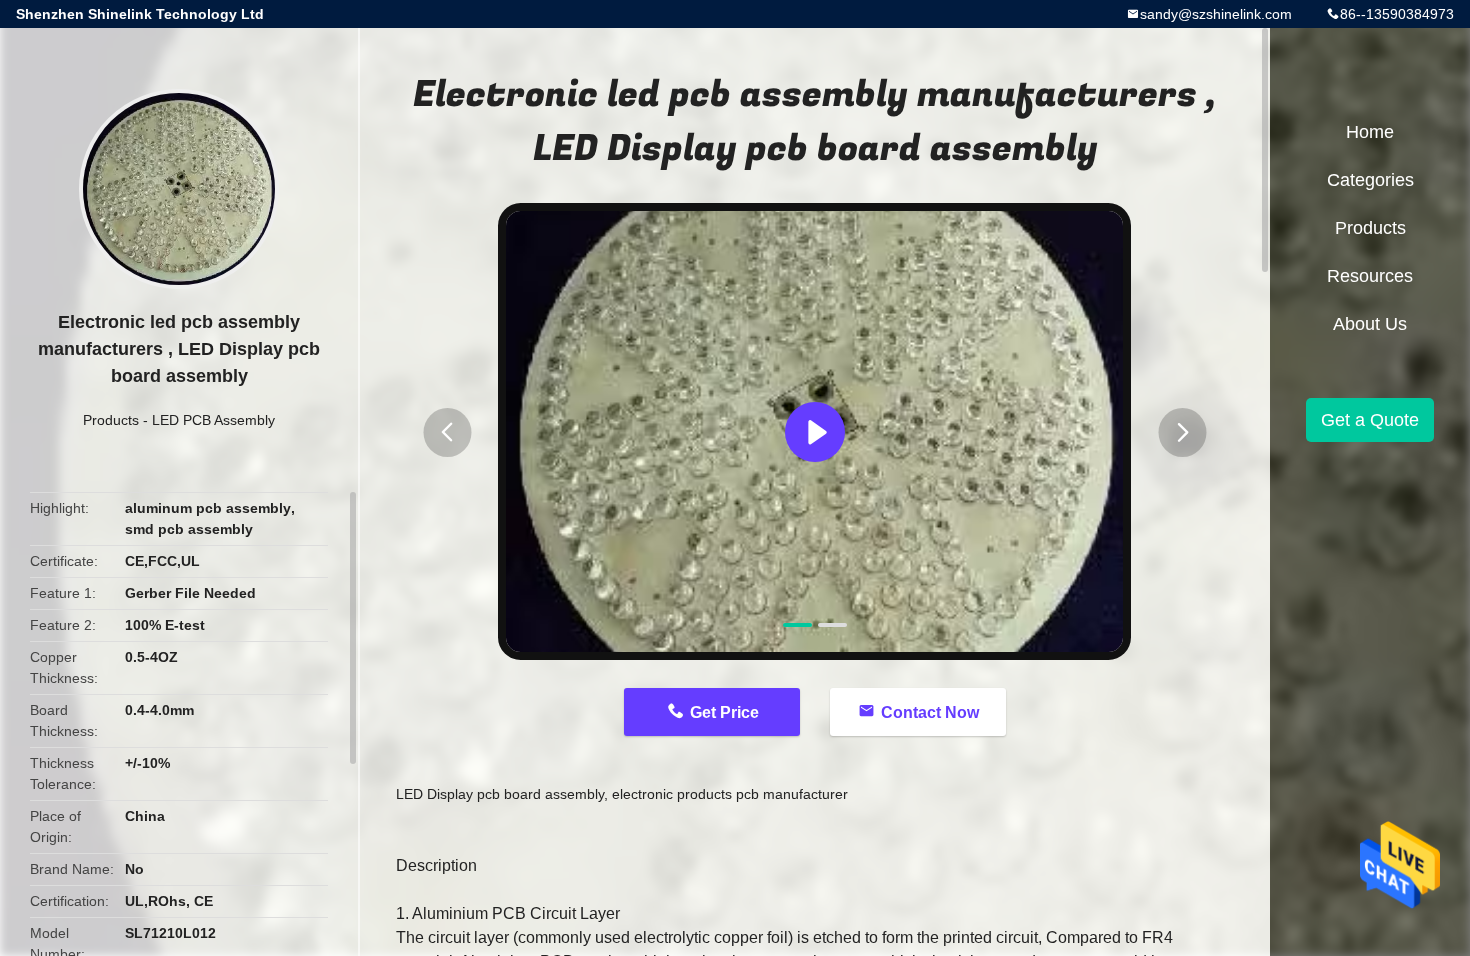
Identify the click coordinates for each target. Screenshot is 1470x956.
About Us (1370, 324)
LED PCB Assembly (213, 420)
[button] (447, 432)
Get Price (724, 712)
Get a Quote (1370, 420)
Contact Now (930, 712)
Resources (1370, 276)
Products (111, 420)
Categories (1370, 180)
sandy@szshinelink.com (1216, 14)
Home (1370, 132)
